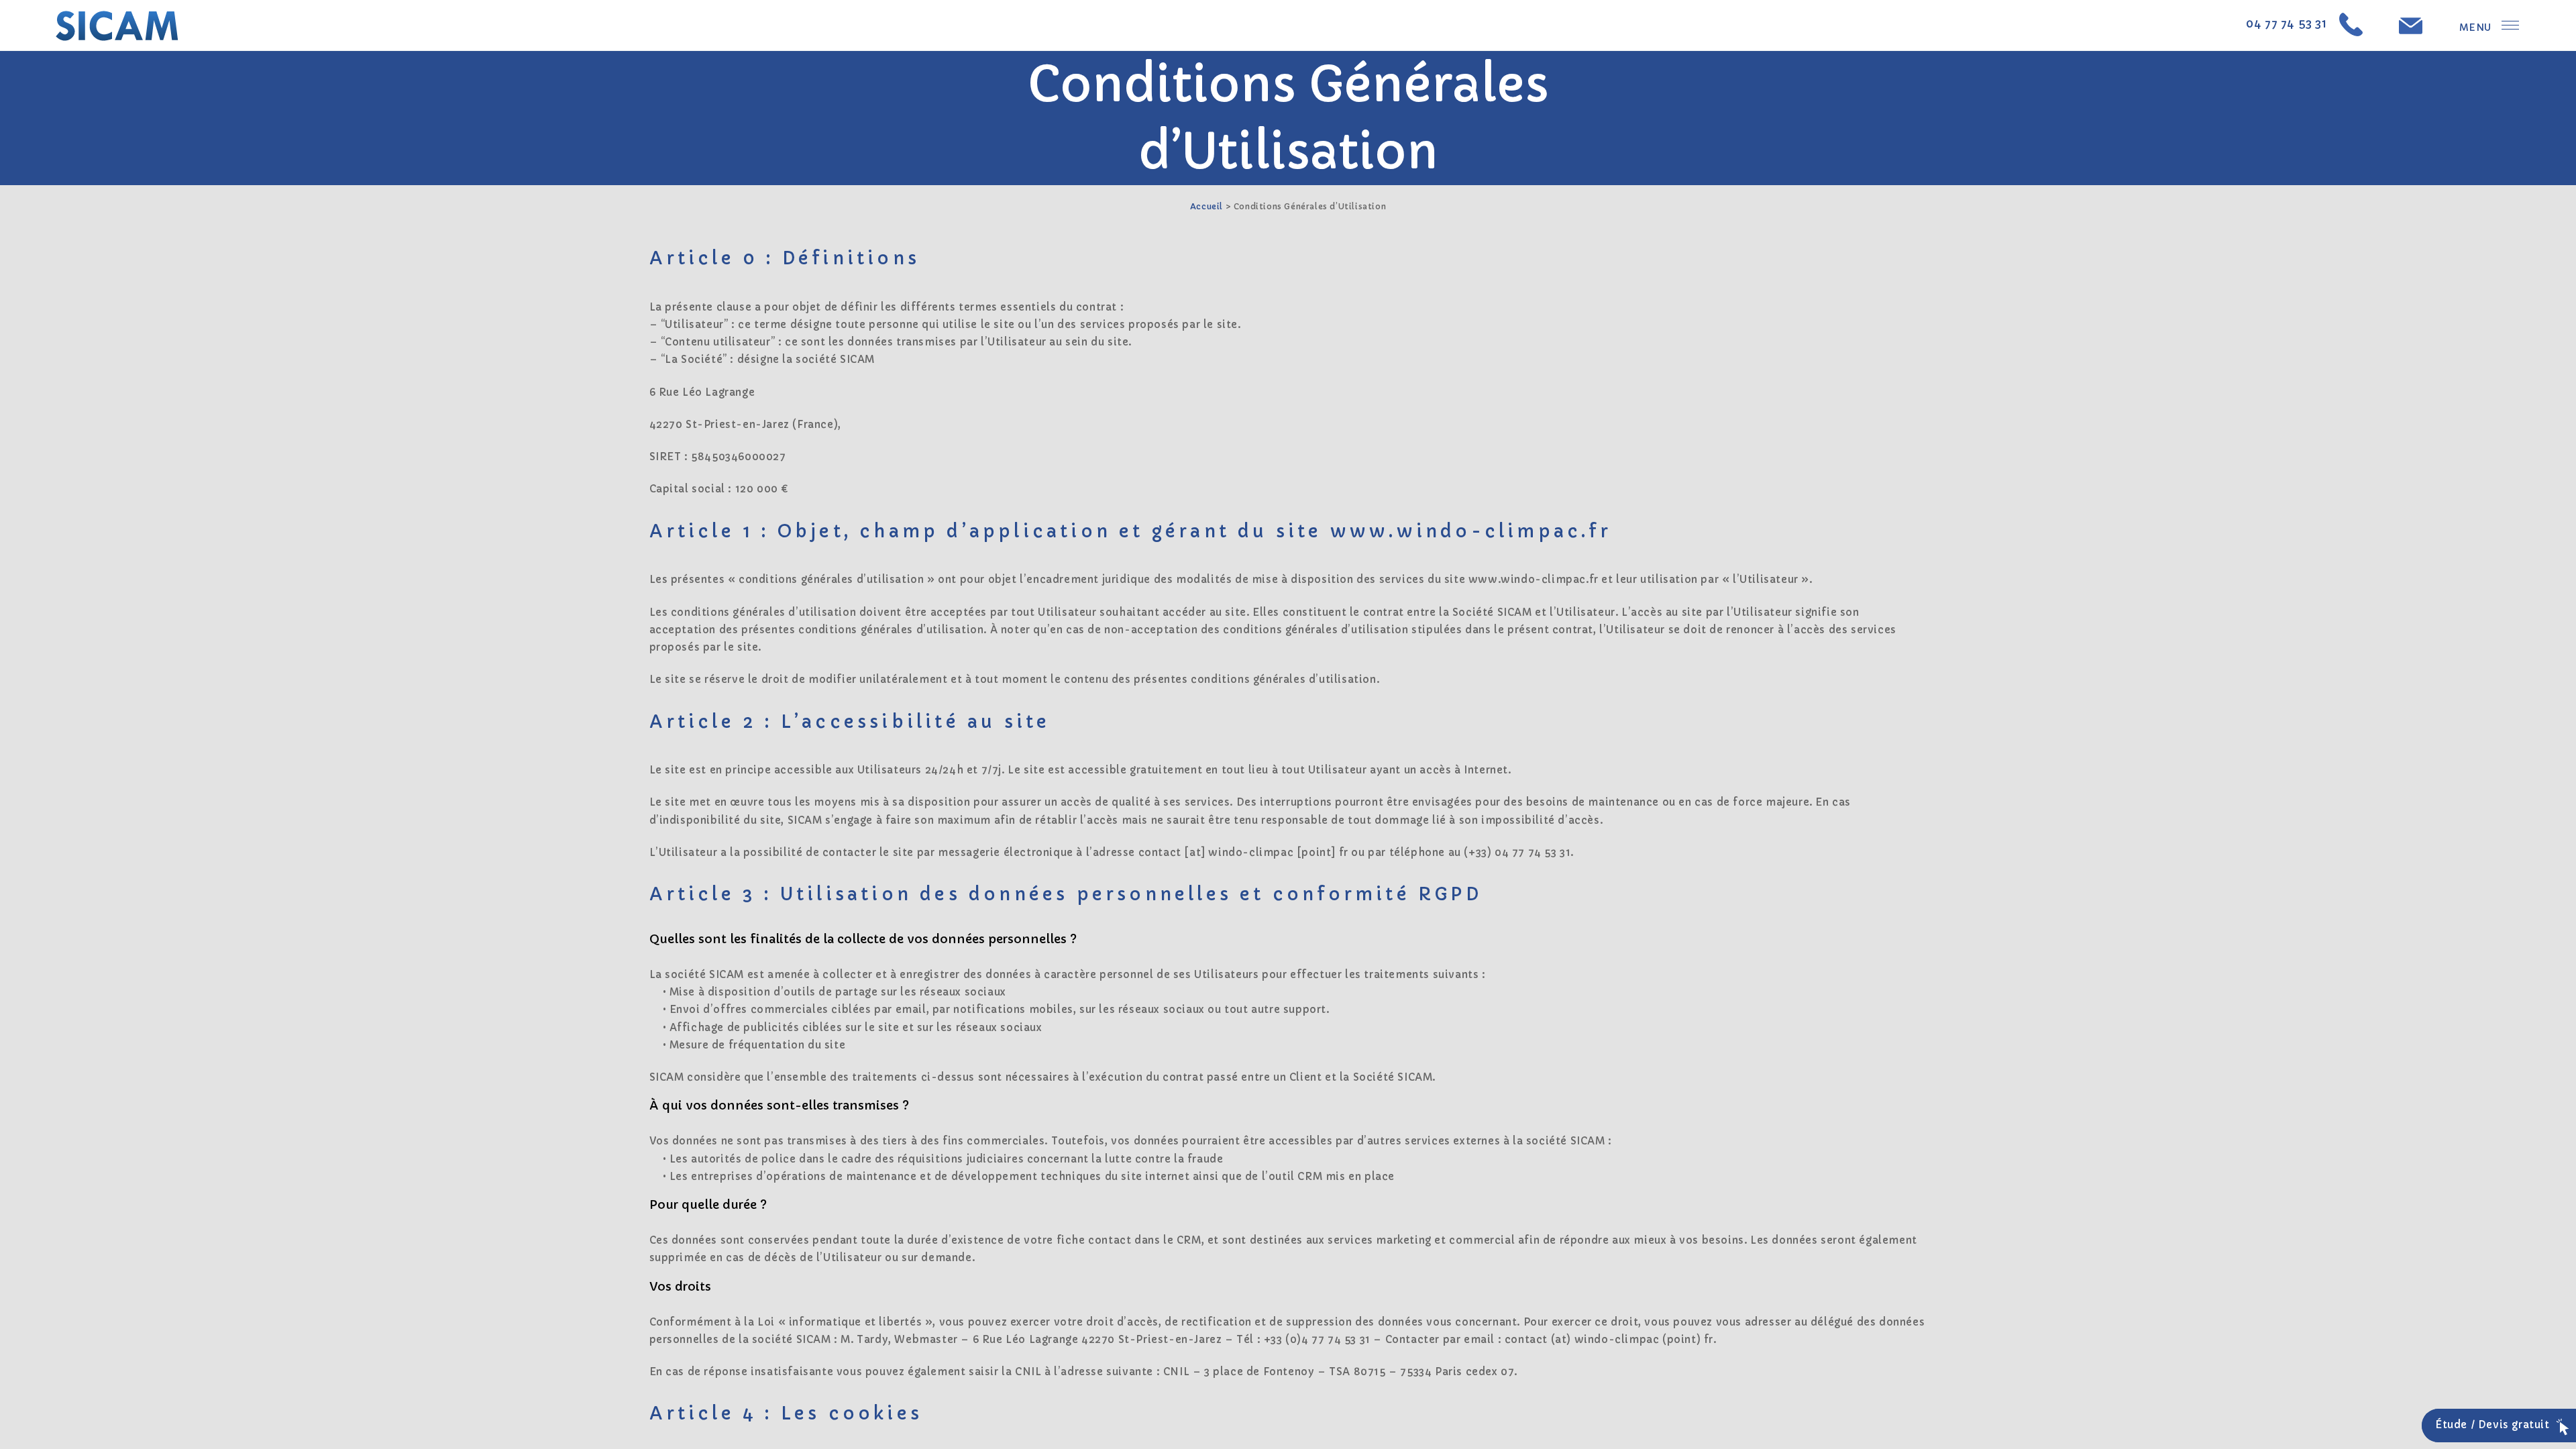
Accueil (1206, 206)
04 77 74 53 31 (2293, 24)
